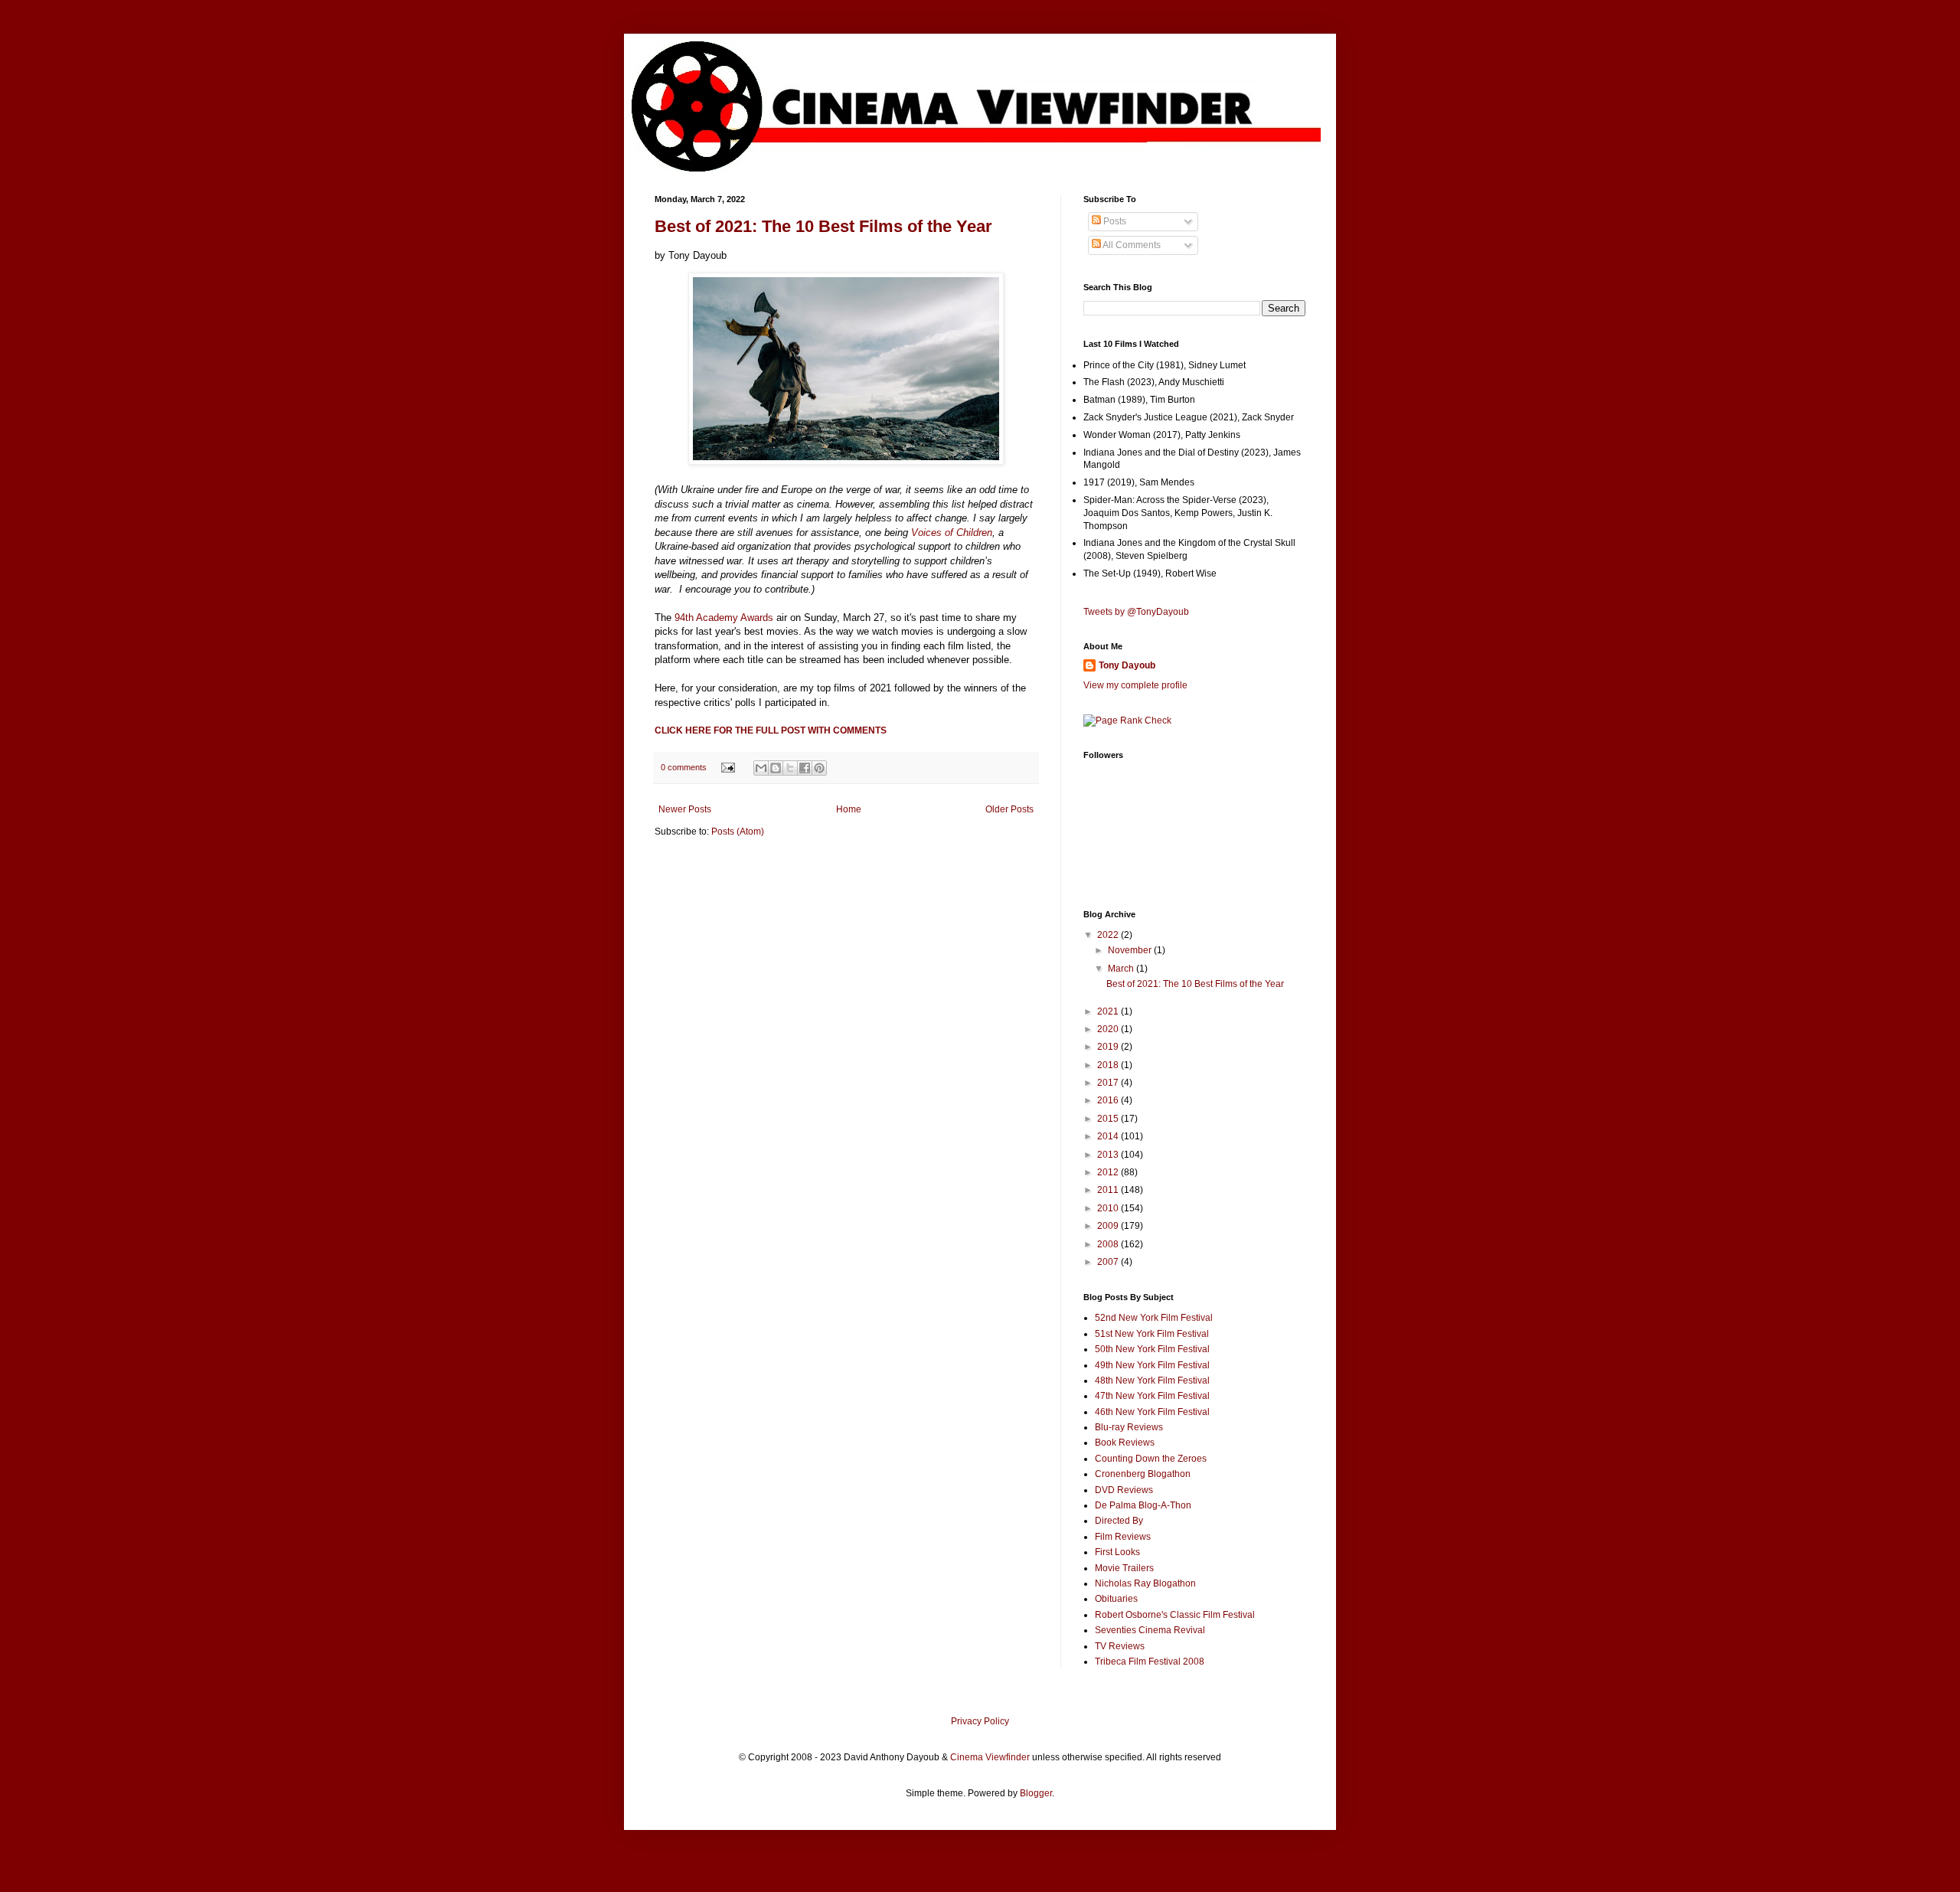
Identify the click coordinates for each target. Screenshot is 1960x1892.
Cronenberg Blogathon (1143, 1474)
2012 (1109, 1172)
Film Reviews (1123, 1537)
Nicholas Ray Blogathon (1145, 1583)
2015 (1109, 1119)
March (1122, 969)
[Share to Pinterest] (819, 768)
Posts (1114, 221)
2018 (1109, 1065)
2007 (1109, 1262)
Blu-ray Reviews (1129, 1427)
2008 (1109, 1244)
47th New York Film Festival (1152, 1396)
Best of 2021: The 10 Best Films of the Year (823, 226)
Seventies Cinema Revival (1150, 1630)
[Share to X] (790, 768)
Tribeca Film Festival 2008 (1150, 1662)
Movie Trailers (1124, 1568)
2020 (1109, 1029)
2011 (1109, 1190)
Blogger (1036, 1793)
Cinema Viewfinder (990, 1757)
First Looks (1117, 1552)
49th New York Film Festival (1152, 1365)
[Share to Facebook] (805, 768)
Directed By (1119, 1521)
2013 (1109, 1155)
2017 (1109, 1083)
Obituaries (1116, 1599)
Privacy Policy (980, 1721)
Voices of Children (952, 533)
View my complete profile (1135, 685)
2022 (1109, 935)
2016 (1109, 1100)
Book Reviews (1125, 1443)
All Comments (1131, 245)
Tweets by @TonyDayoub (1136, 612)
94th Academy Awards (724, 618)
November (1131, 950)
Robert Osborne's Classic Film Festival (1175, 1615)
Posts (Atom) (738, 832)
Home (849, 809)
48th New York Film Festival (1152, 1381)
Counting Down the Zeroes (1151, 1459)
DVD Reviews (1124, 1490)
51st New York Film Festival (1152, 1334)
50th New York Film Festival (1152, 1349)
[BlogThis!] (776, 768)
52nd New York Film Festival (1154, 1318)
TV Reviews (1120, 1646)
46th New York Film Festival (1152, 1412)
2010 (1109, 1208)
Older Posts (1009, 809)
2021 (1109, 1011)
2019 (1109, 1047)
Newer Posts (685, 809)
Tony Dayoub (1127, 665)
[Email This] (761, 768)
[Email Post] (727, 767)
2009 (1109, 1226)
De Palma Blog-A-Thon (1143, 1505)
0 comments (684, 767)
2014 (1109, 1136)
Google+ (49, 5)
